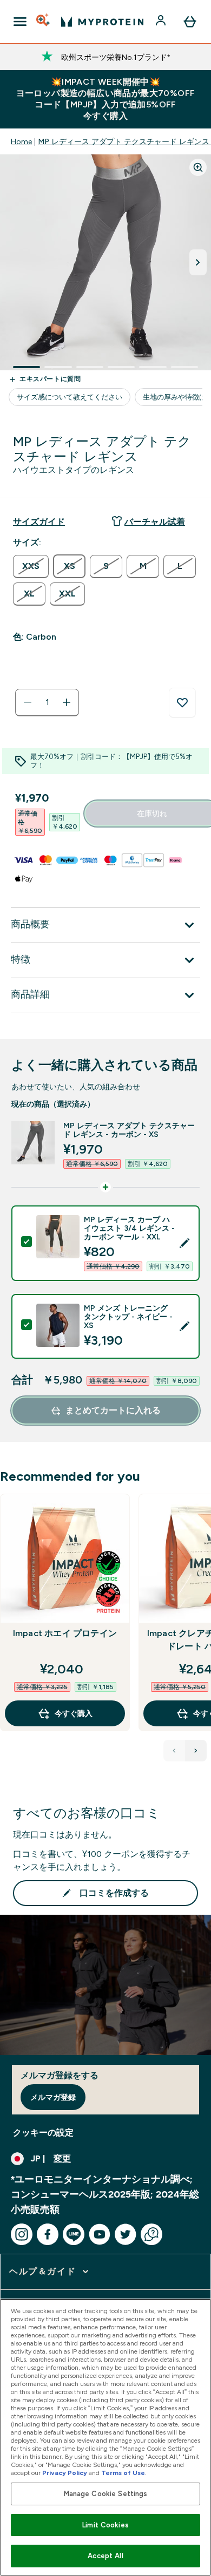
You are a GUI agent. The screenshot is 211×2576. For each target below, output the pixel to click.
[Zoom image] (198, 167)
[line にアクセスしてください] (74, 2234)
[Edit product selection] (184, 1243)
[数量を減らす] (28, 702)
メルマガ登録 (53, 2097)
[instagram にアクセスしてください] (22, 2234)
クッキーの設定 (43, 2133)
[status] (47, 702)
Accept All (105, 2556)
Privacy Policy (65, 2473)
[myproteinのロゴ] (102, 22)
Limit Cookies (105, 2525)
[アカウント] (162, 22)
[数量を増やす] (67, 702)
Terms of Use (123, 2473)
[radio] (31, 567)
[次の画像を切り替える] (198, 262)
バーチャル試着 (155, 522)
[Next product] (196, 1751)
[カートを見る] (190, 22)
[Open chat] (151, 2234)
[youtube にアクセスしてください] (100, 2234)
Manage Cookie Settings (106, 2494)
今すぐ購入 (74, 1713)
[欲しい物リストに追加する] (182, 703)
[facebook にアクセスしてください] (48, 2234)
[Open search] (44, 22)
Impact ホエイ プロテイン (65, 1633)
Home (21, 141)
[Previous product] (174, 1751)
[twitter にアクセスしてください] (126, 2234)
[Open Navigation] (20, 22)
